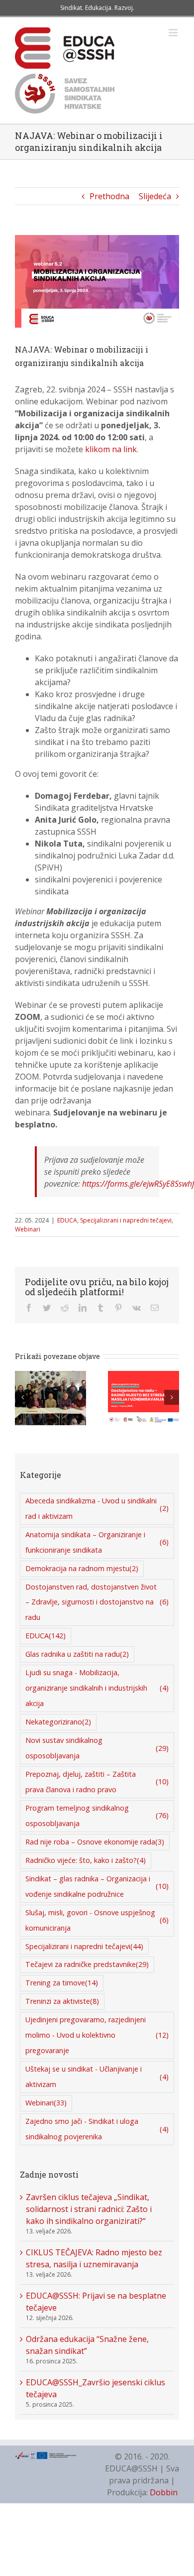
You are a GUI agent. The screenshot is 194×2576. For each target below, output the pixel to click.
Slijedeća (155, 196)
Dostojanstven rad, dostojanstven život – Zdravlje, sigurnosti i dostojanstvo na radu (97, 1602)
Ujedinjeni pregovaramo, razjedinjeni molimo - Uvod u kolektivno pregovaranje (97, 2035)
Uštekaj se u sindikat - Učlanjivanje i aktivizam (97, 2077)
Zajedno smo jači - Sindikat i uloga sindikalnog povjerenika (97, 2129)
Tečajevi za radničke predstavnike (87, 1964)
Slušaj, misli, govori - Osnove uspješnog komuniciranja (97, 1920)
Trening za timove (62, 1983)
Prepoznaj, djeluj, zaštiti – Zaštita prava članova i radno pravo (97, 1782)
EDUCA (67, 1220)
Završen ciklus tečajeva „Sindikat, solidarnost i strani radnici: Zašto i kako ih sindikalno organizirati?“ (89, 2209)
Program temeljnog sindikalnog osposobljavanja (97, 1816)
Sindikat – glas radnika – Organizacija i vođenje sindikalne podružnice (97, 1886)
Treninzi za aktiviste (62, 2001)
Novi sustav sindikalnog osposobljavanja (97, 1748)
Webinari (28, 1229)
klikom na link (111, 449)
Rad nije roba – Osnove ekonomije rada (95, 1842)
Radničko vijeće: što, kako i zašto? (86, 1860)
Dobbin (164, 2492)
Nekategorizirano (58, 1722)
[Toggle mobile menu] (174, 33)
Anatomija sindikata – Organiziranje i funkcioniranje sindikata (97, 1542)
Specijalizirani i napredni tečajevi (126, 1220)
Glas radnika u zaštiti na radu (77, 1654)
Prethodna (109, 196)
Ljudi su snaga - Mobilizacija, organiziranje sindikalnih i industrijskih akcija (97, 1688)
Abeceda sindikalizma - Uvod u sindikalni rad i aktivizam (97, 1508)
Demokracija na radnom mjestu (82, 1568)
